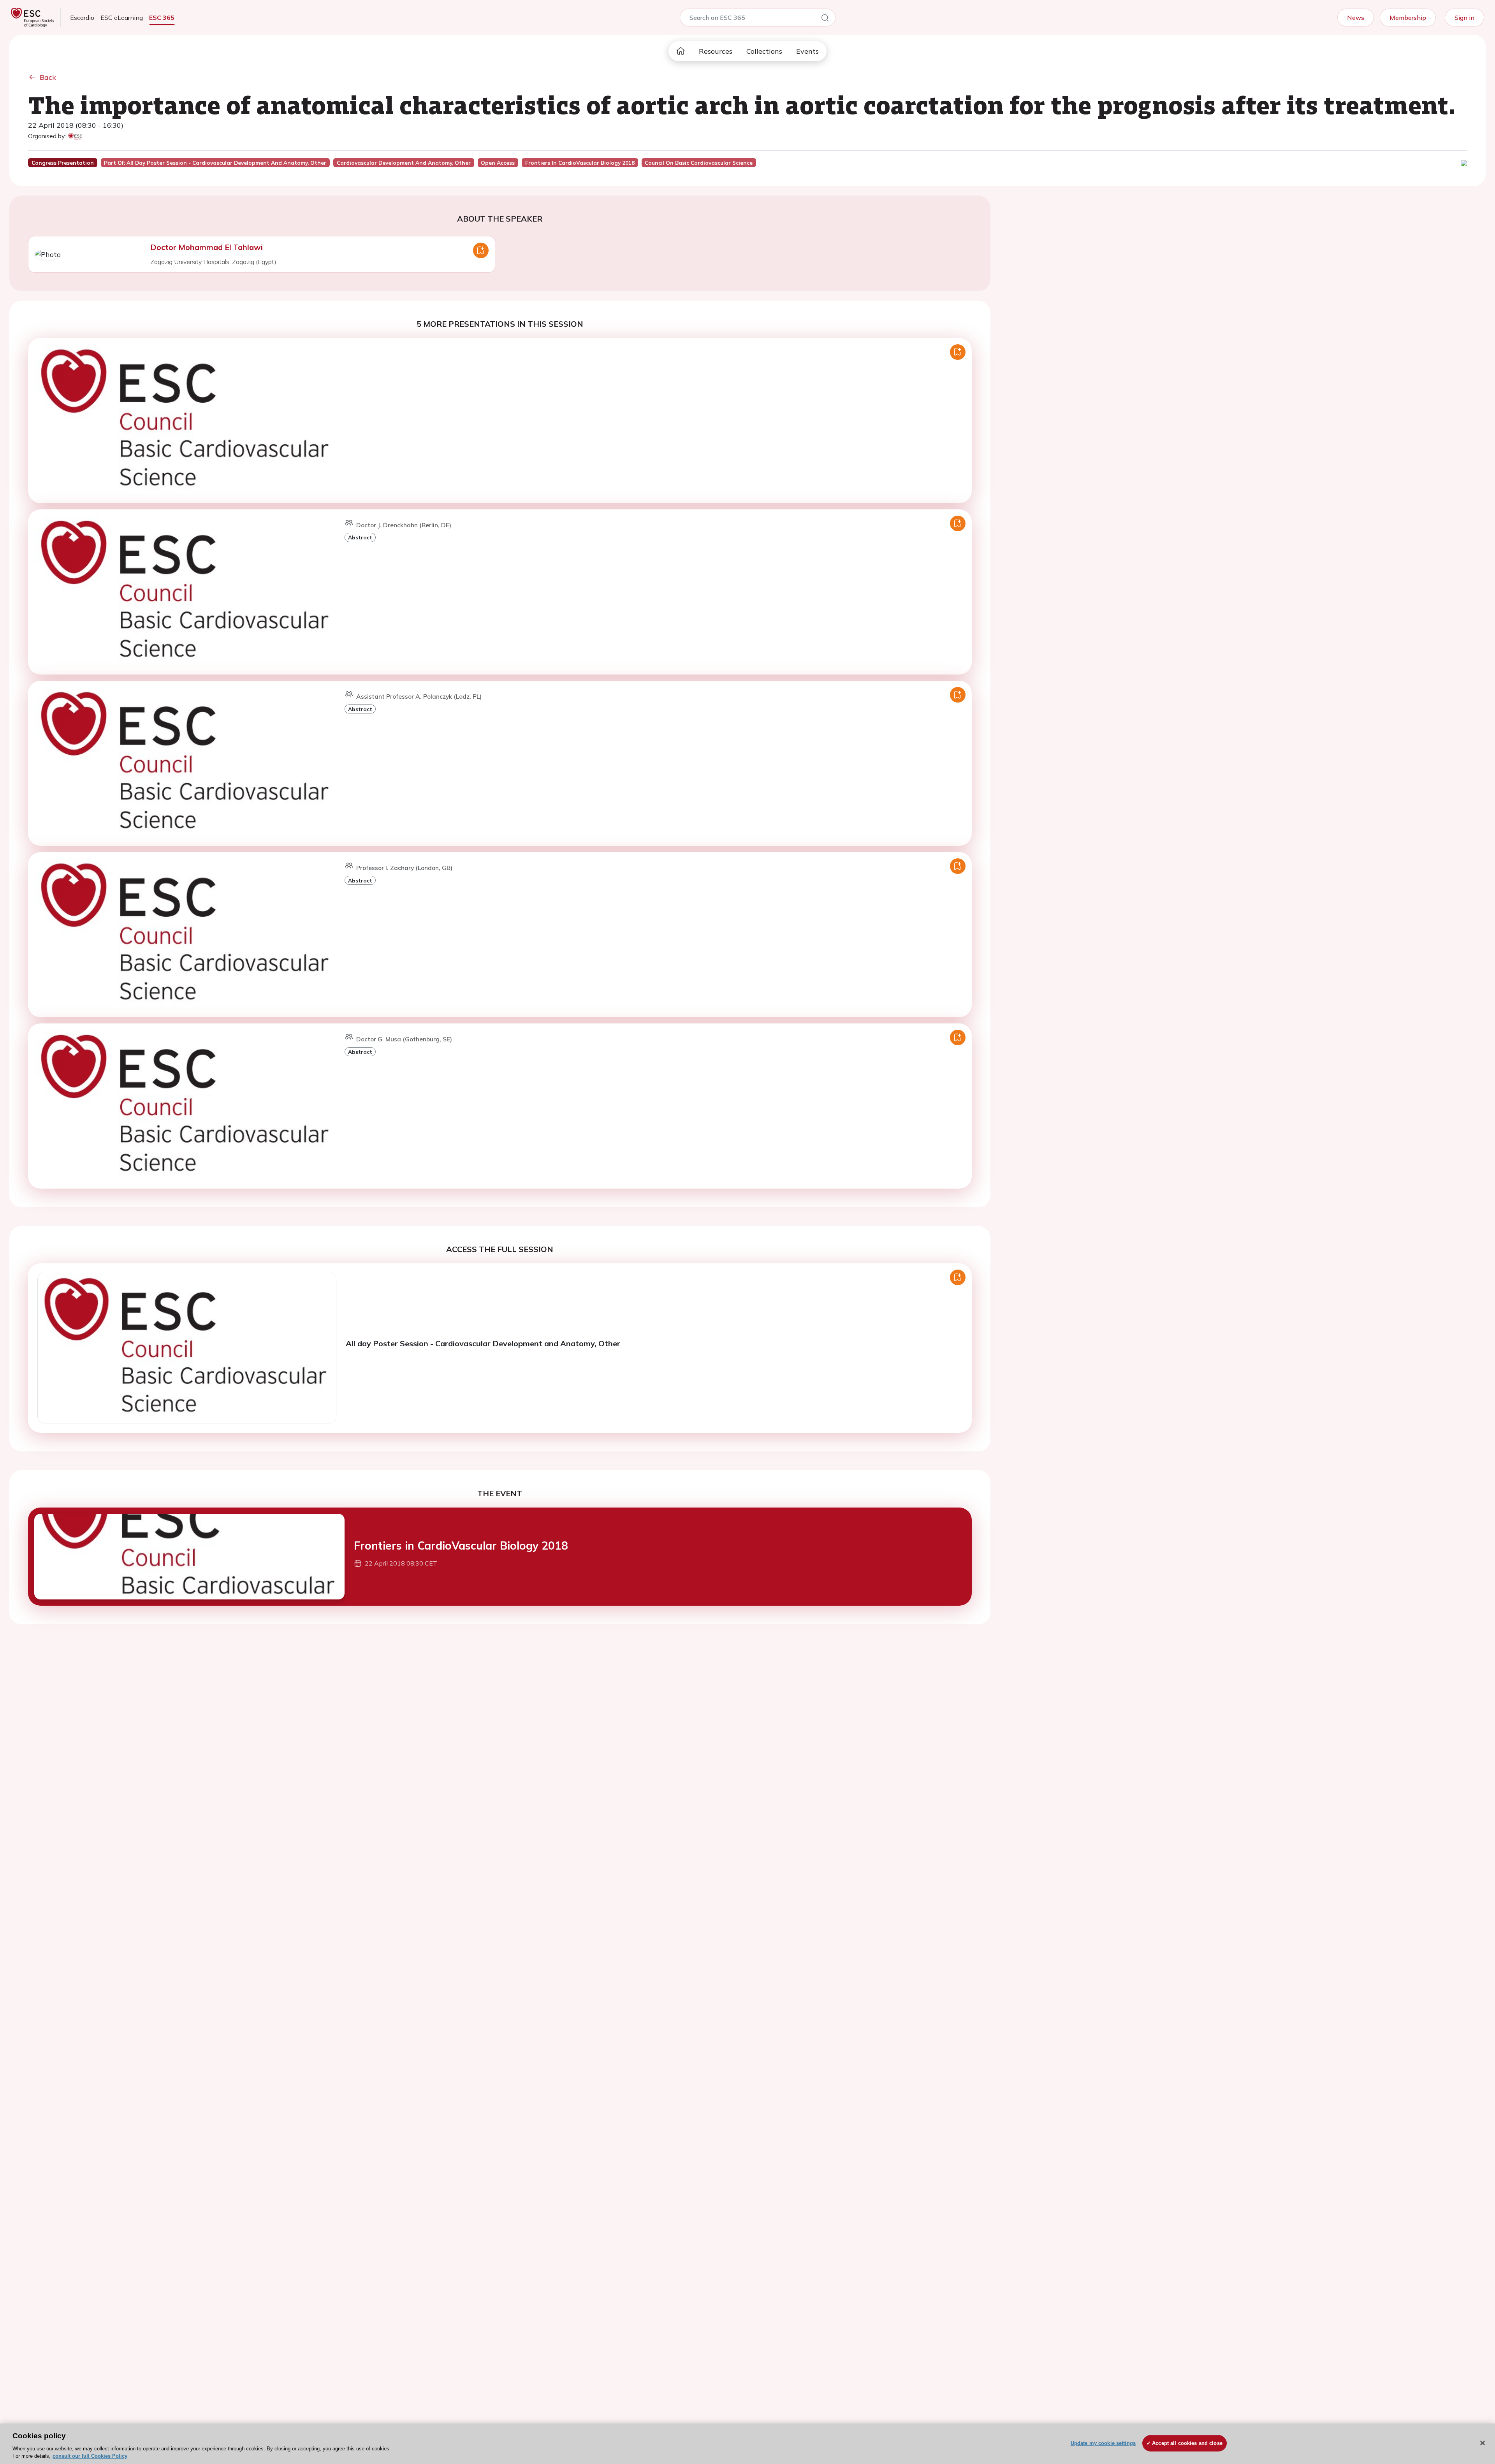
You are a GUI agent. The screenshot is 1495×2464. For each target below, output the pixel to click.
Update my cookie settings (1103, 2443)
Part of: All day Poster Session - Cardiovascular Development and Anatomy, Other (215, 163)
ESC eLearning (122, 18)
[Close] (1483, 2443)
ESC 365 (162, 18)
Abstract (360, 537)
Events (807, 51)
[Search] (825, 19)
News (1356, 18)
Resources (716, 51)
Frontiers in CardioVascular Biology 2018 (461, 1546)
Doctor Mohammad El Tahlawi (207, 247)
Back (48, 77)
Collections (764, 51)
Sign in (1464, 18)
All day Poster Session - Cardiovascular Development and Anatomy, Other (483, 1343)
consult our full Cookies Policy (90, 2456)
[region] (747, 2444)
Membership (1408, 18)
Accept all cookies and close (1187, 2443)
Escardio (82, 18)
